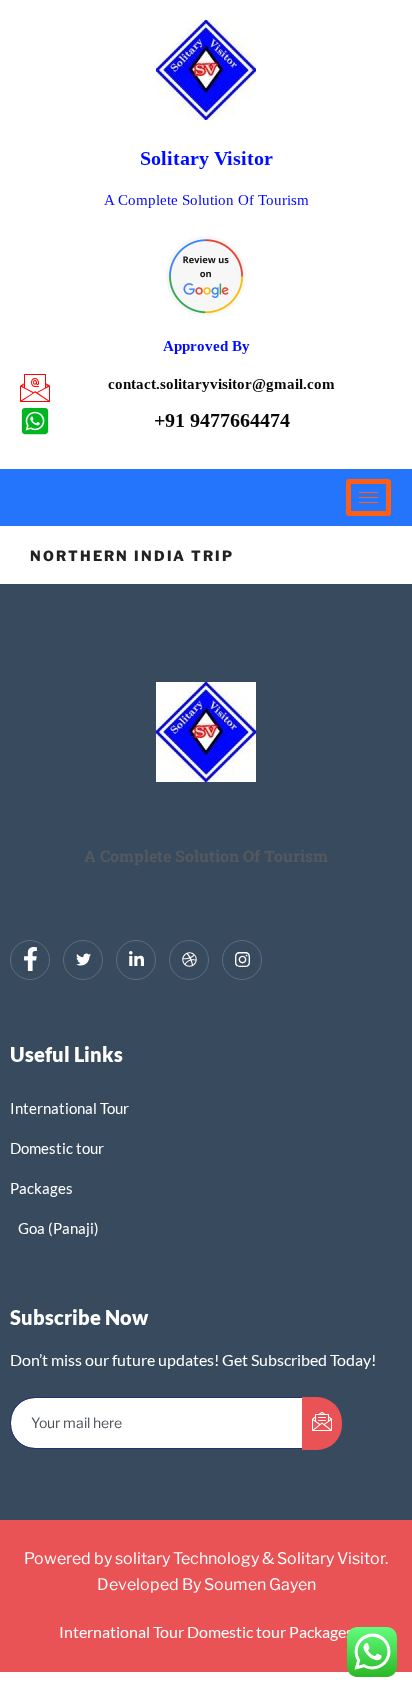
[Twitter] (83, 960)
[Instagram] (242, 960)
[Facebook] (30, 960)
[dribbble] (189, 960)
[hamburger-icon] (368, 497)
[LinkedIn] (136, 960)
